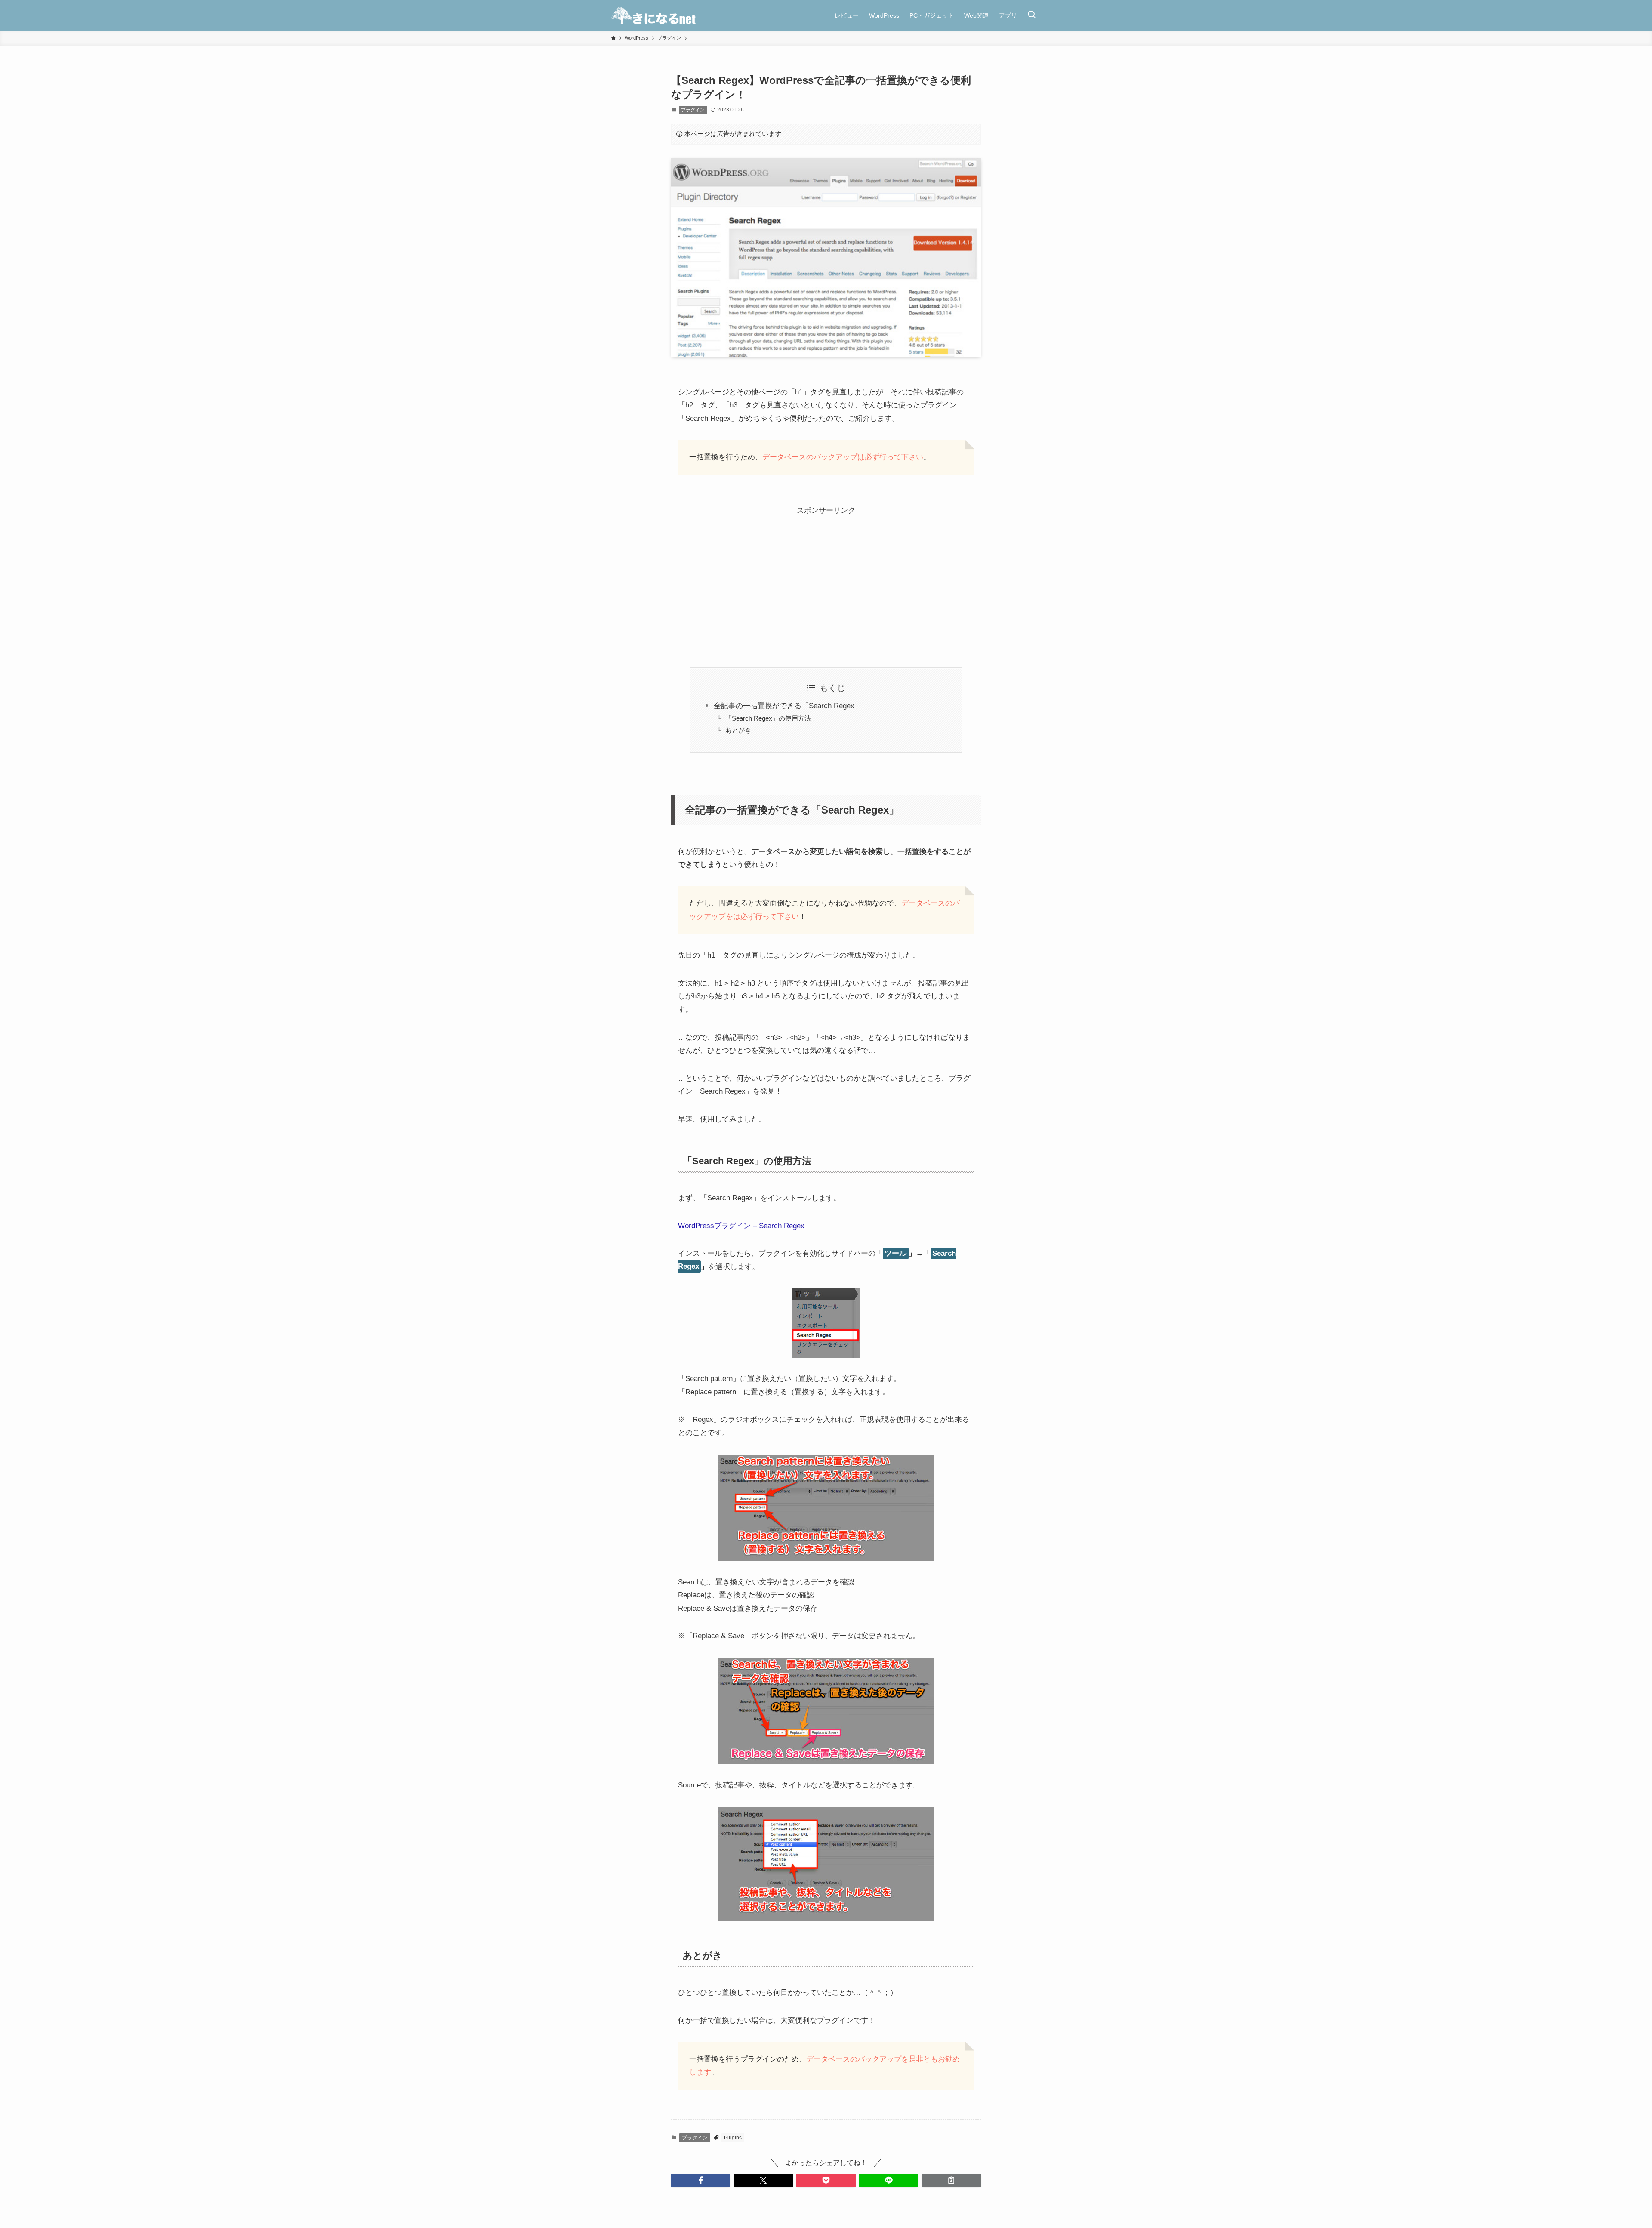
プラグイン (693, 110)
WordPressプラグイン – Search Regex (741, 1226)
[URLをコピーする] (951, 2180)
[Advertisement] (826, 578)
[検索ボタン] (1032, 15)
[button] (701, 2180)
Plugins (733, 2138)
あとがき (738, 730)
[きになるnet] (654, 15)
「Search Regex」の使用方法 (768, 718)
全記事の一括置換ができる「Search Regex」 (788, 706)
